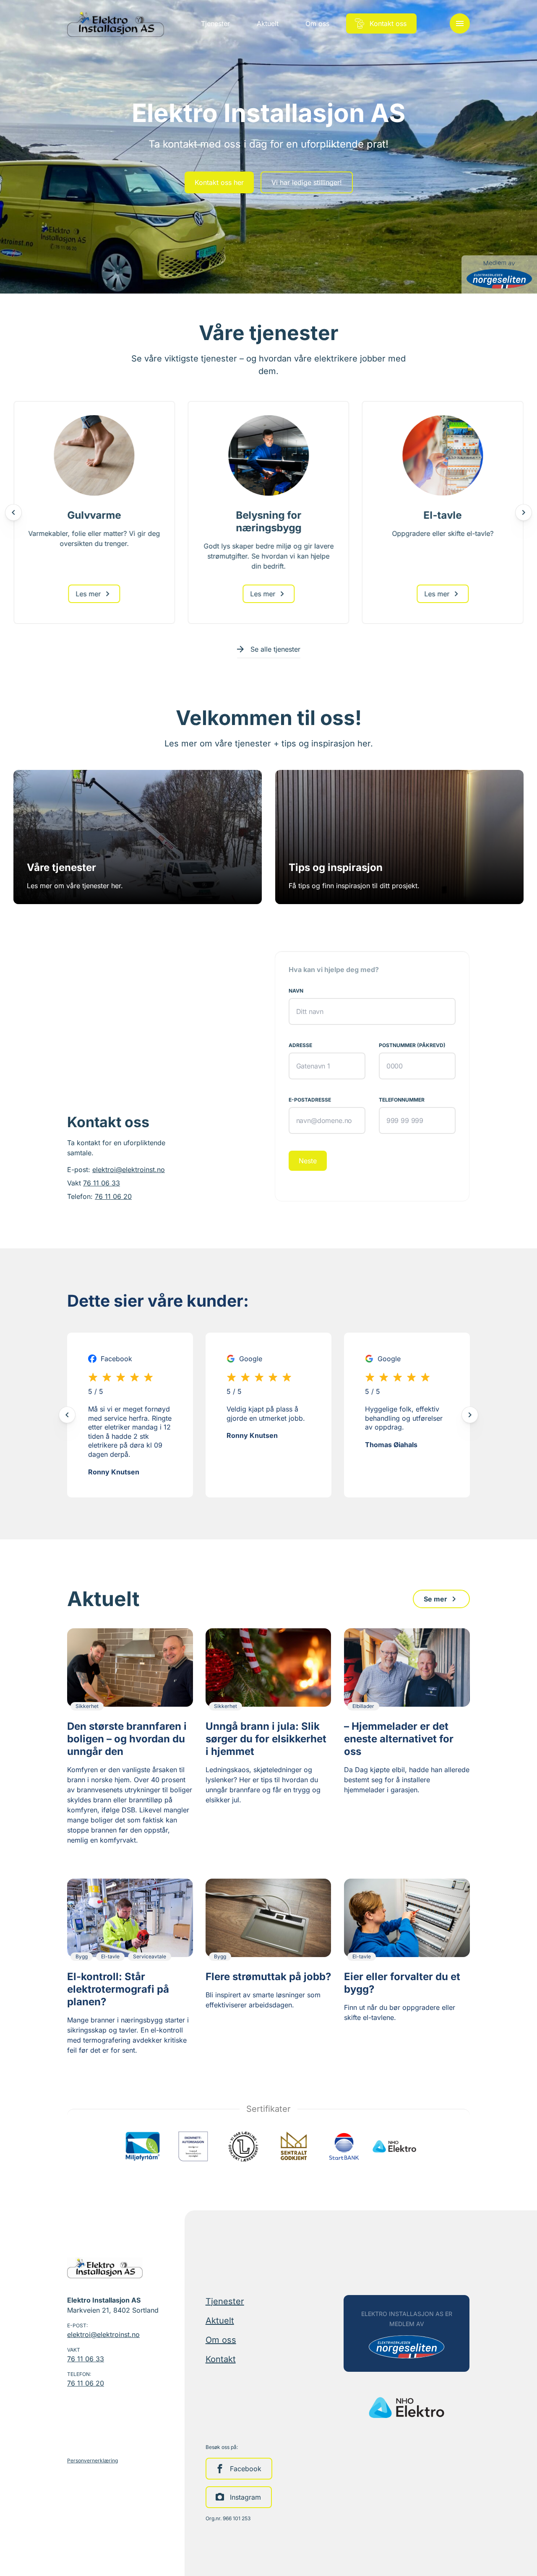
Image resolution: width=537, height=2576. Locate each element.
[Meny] (460, 23)
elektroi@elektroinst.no (129, 1170)
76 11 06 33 (102, 1183)
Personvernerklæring (93, 2460)
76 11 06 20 (113, 1196)
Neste (308, 1161)
